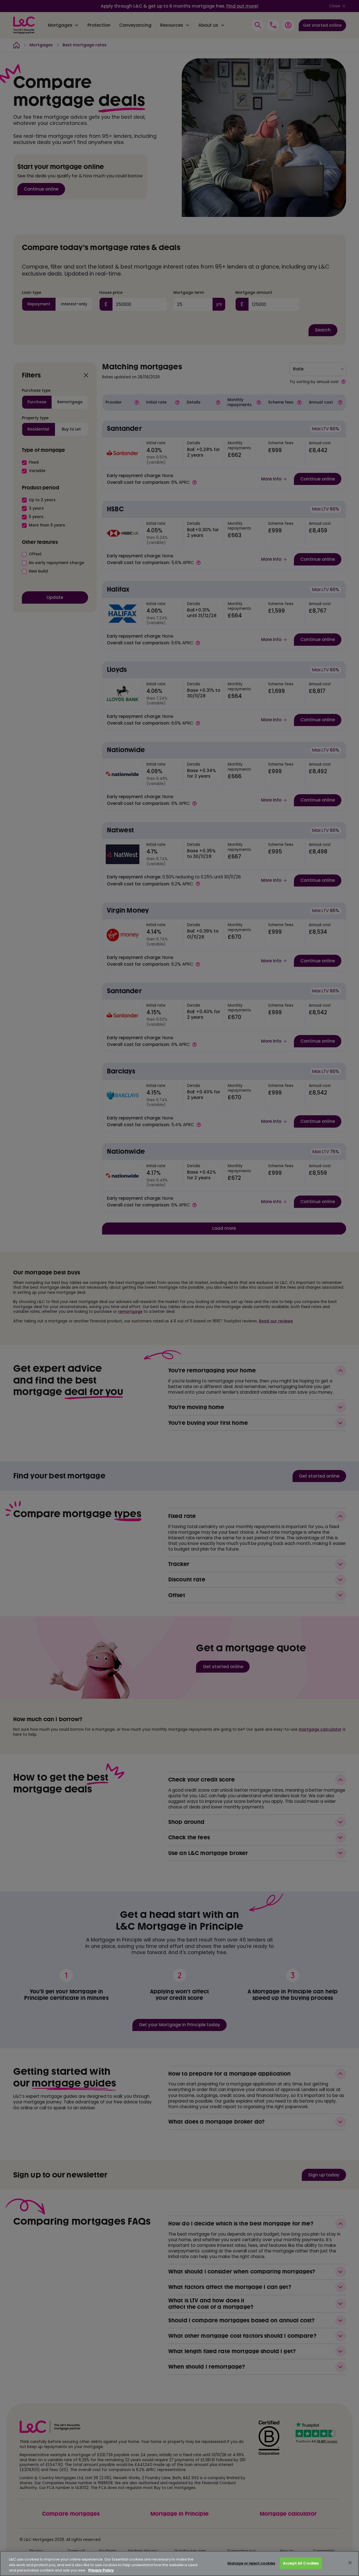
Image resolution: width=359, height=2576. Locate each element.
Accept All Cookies (301, 2563)
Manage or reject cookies (251, 2563)
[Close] (350, 2563)
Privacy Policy (101, 2570)
